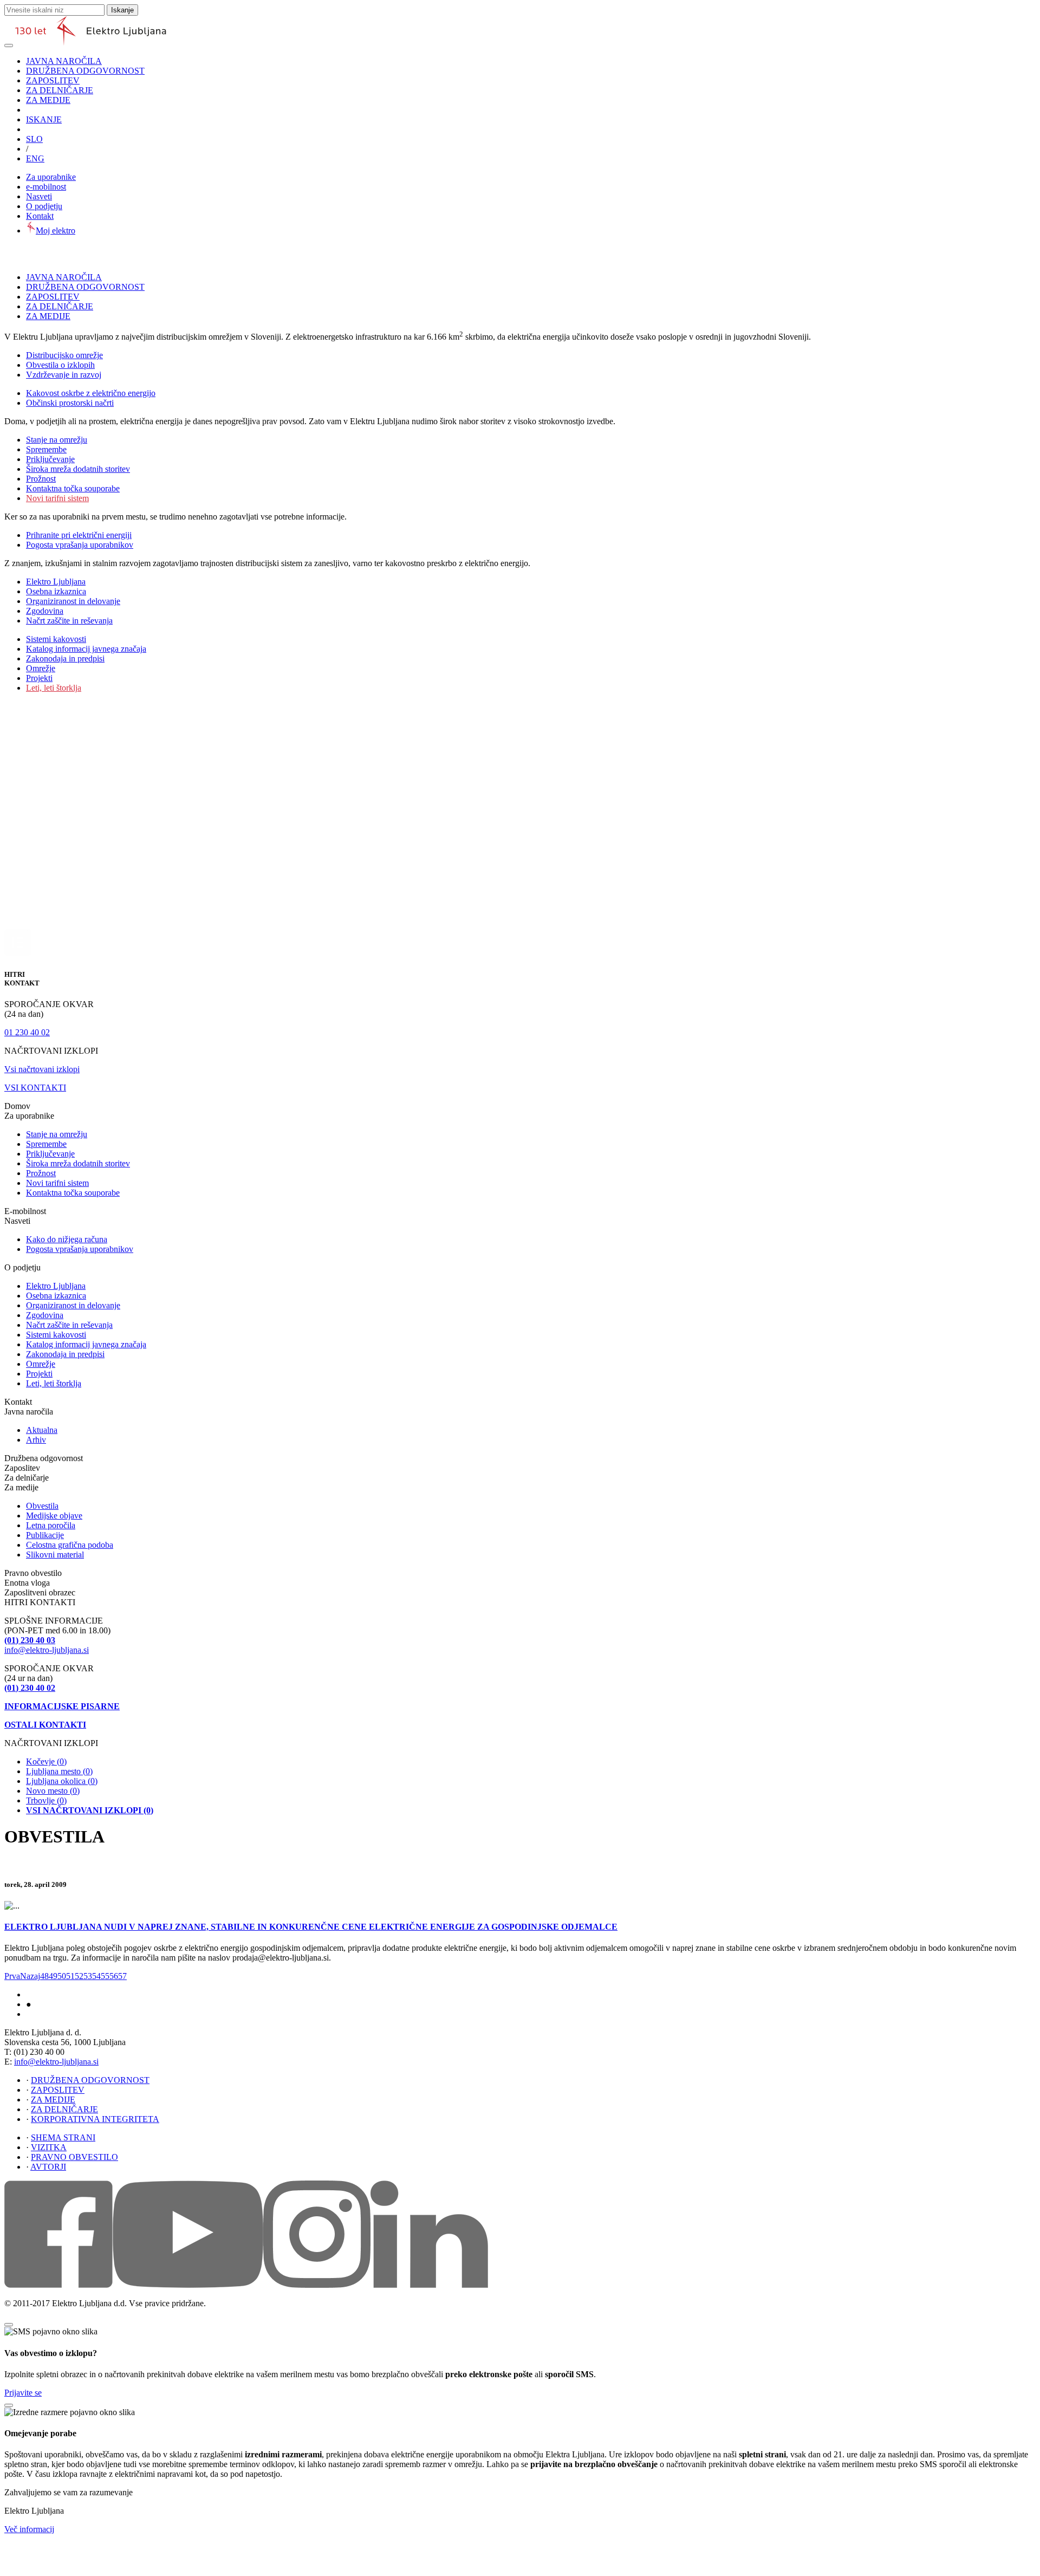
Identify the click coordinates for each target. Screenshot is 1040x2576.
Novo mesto (53, 1791)
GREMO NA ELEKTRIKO (62, 2015)
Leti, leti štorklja (54, 688)
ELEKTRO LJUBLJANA (60, 1995)
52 (79, 1976)
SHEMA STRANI (63, 2137)
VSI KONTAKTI (35, 1088)
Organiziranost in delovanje (73, 601)
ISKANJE (44, 119)
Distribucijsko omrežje (64, 355)
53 (88, 1976)
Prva (12, 1976)
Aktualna (42, 1430)
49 (53, 1976)
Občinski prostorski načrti (70, 403)
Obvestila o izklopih (60, 365)
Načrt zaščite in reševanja (69, 621)
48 (44, 1976)
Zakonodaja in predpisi (65, 658)
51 (70, 1976)
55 (105, 1976)
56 (114, 1976)
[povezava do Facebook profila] (58, 2285)
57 (122, 1976)
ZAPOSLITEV (53, 80)
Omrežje (41, 668)
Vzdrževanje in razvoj (64, 375)
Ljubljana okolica (62, 1781)
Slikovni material (55, 1555)
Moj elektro (56, 231)
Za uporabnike (51, 177)
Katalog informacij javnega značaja (86, 649)
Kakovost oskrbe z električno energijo (91, 393)
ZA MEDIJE (48, 100)
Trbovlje (46, 1800)
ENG (35, 158)
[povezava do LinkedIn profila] (429, 2285)
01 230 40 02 (27, 1032)
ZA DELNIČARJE (60, 90)
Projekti (39, 678)
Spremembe (46, 449)
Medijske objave (54, 1516)
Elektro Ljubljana (56, 582)
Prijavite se (23, 2393)
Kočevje (46, 1761)
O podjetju (44, 206)
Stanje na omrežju (57, 440)
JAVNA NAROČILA (64, 61)
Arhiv (36, 1440)
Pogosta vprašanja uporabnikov (80, 545)
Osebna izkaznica (56, 591)
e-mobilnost (46, 187)
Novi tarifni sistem (57, 498)
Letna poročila (51, 1525)
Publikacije (45, 1535)
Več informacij (29, 2529)
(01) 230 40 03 (30, 1640)
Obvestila (42, 1506)
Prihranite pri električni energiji (79, 535)
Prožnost (41, 479)
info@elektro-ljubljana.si (47, 1650)
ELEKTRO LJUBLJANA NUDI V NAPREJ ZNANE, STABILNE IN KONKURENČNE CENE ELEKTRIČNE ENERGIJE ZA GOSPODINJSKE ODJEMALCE (311, 1927)
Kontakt (40, 216)
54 (96, 1976)
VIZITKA (49, 2147)
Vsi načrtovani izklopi (42, 1069)
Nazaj (30, 1976)
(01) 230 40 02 (30, 1688)
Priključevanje (50, 459)
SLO (34, 139)
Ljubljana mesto (59, 1771)
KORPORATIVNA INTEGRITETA (95, 2119)
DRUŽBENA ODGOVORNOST (85, 71)
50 (62, 1976)
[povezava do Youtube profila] (188, 2285)
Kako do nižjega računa (67, 1239)
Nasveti (39, 196)
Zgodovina (45, 611)
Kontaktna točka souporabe (73, 488)
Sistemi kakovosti (56, 639)
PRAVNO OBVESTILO (74, 2157)
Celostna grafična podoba (70, 1545)
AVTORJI (48, 2167)
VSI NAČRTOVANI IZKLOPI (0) (90, 1810)
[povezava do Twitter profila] (317, 2285)
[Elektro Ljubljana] (91, 43)
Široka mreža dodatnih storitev (78, 469)
